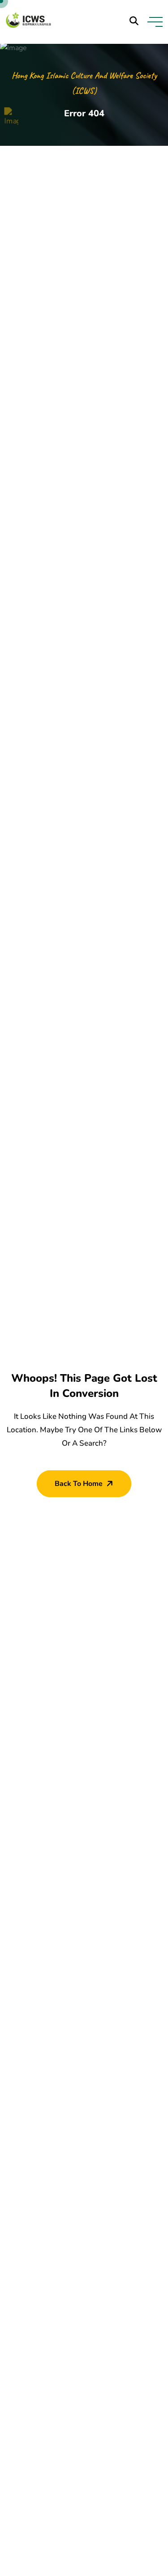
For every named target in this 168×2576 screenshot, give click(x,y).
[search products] (134, 21)
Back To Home (79, 1484)
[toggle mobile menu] (155, 22)
